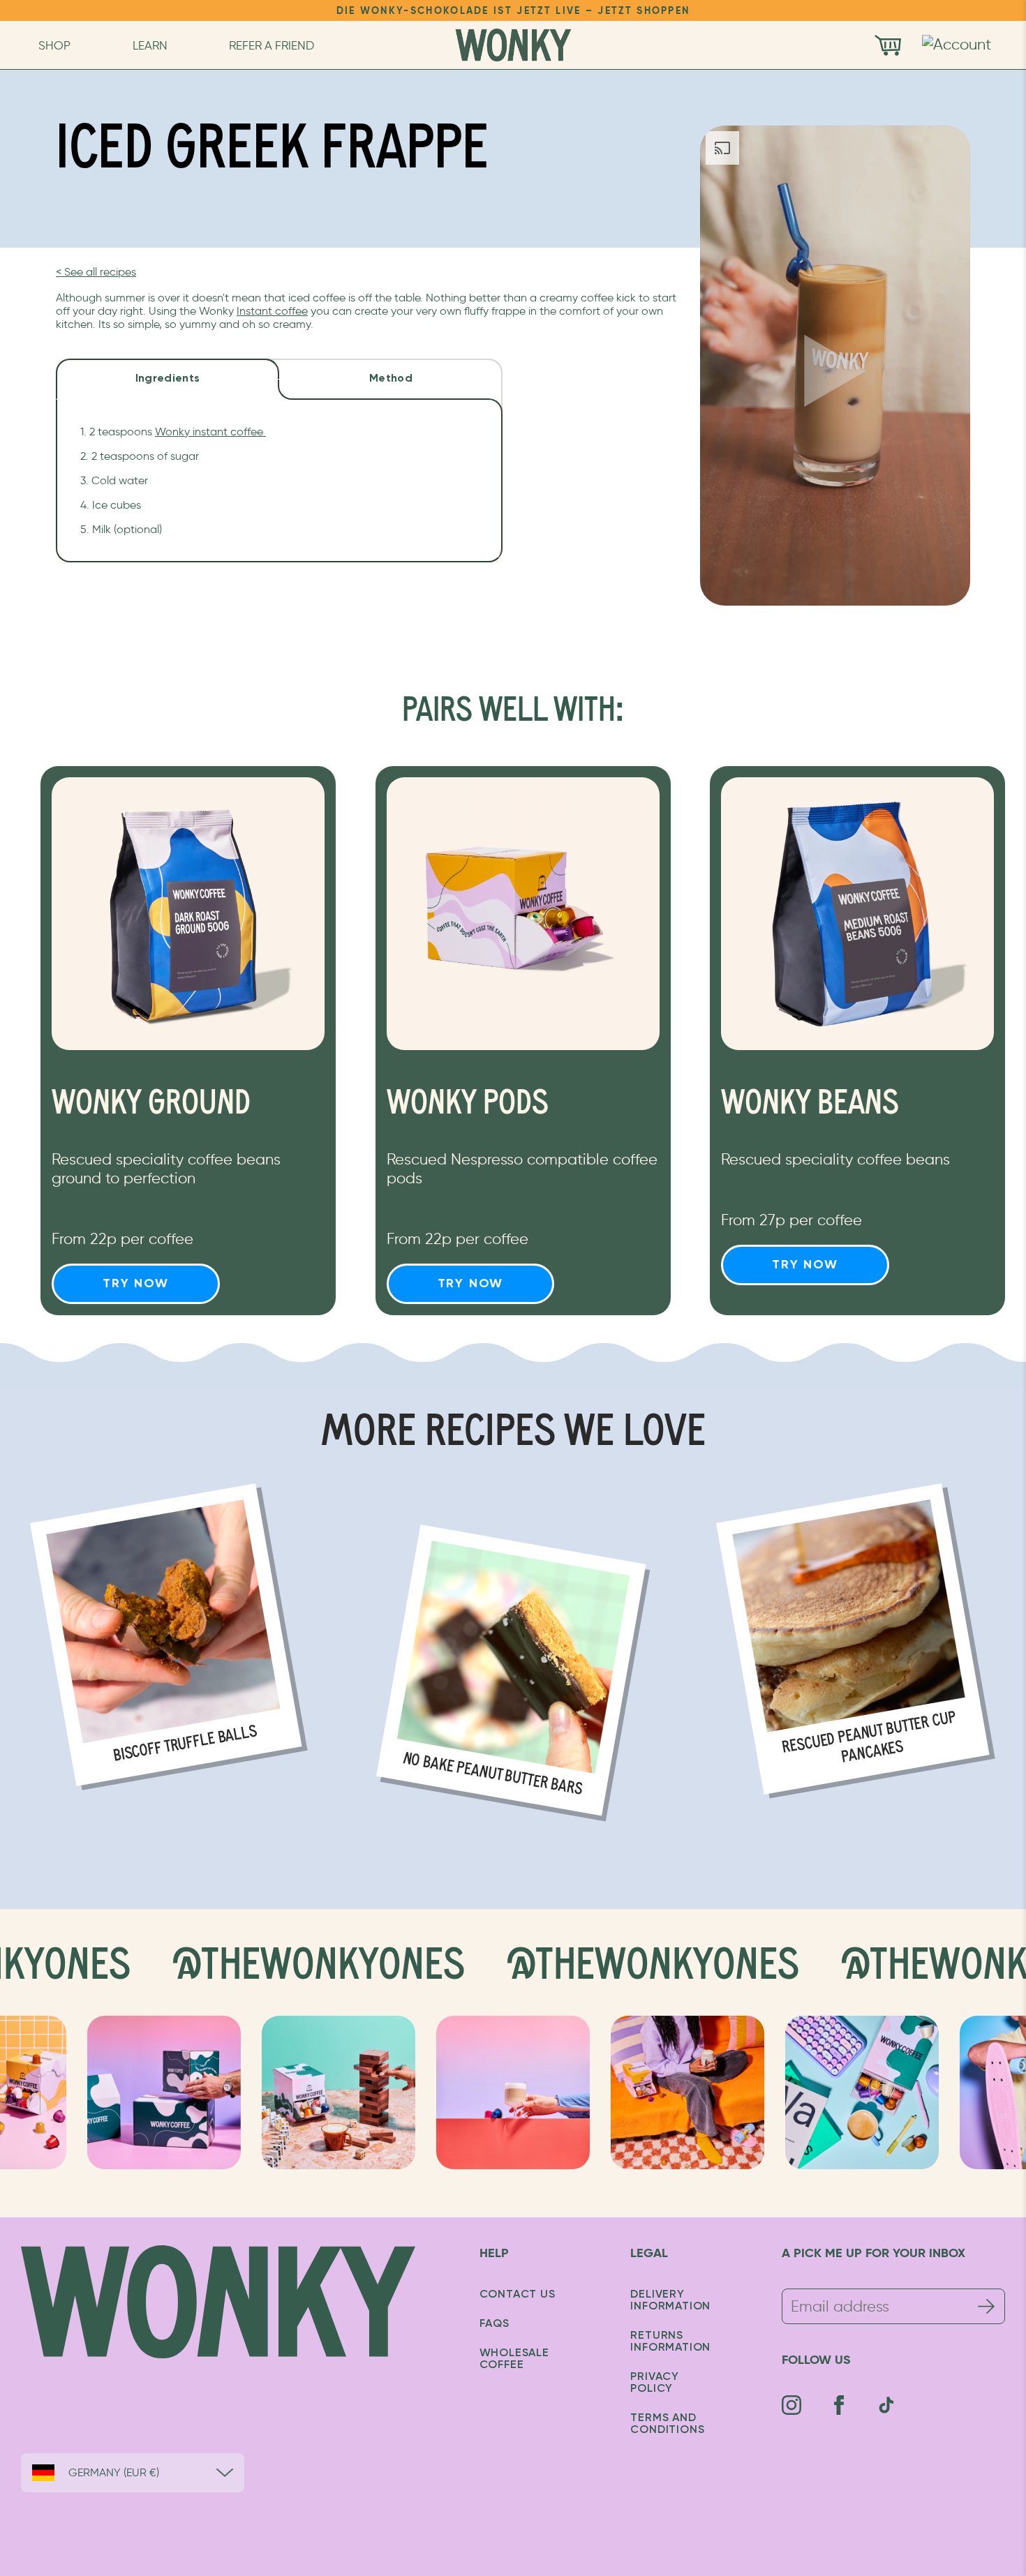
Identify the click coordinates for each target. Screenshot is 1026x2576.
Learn (150, 45)
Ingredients (168, 379)
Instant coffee (272, 311)
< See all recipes (96, 272)
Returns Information (670, 2342)
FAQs (495, 2324)
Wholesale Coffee (514, 2359)
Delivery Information (670, 2301)
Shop (54, 45)
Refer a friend (272, 45)
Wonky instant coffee (210, 432)
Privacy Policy (655, 2383)
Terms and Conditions (667, 2424)
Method (391, 379)
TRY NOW (136, 1284)
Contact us (518, 2295)
